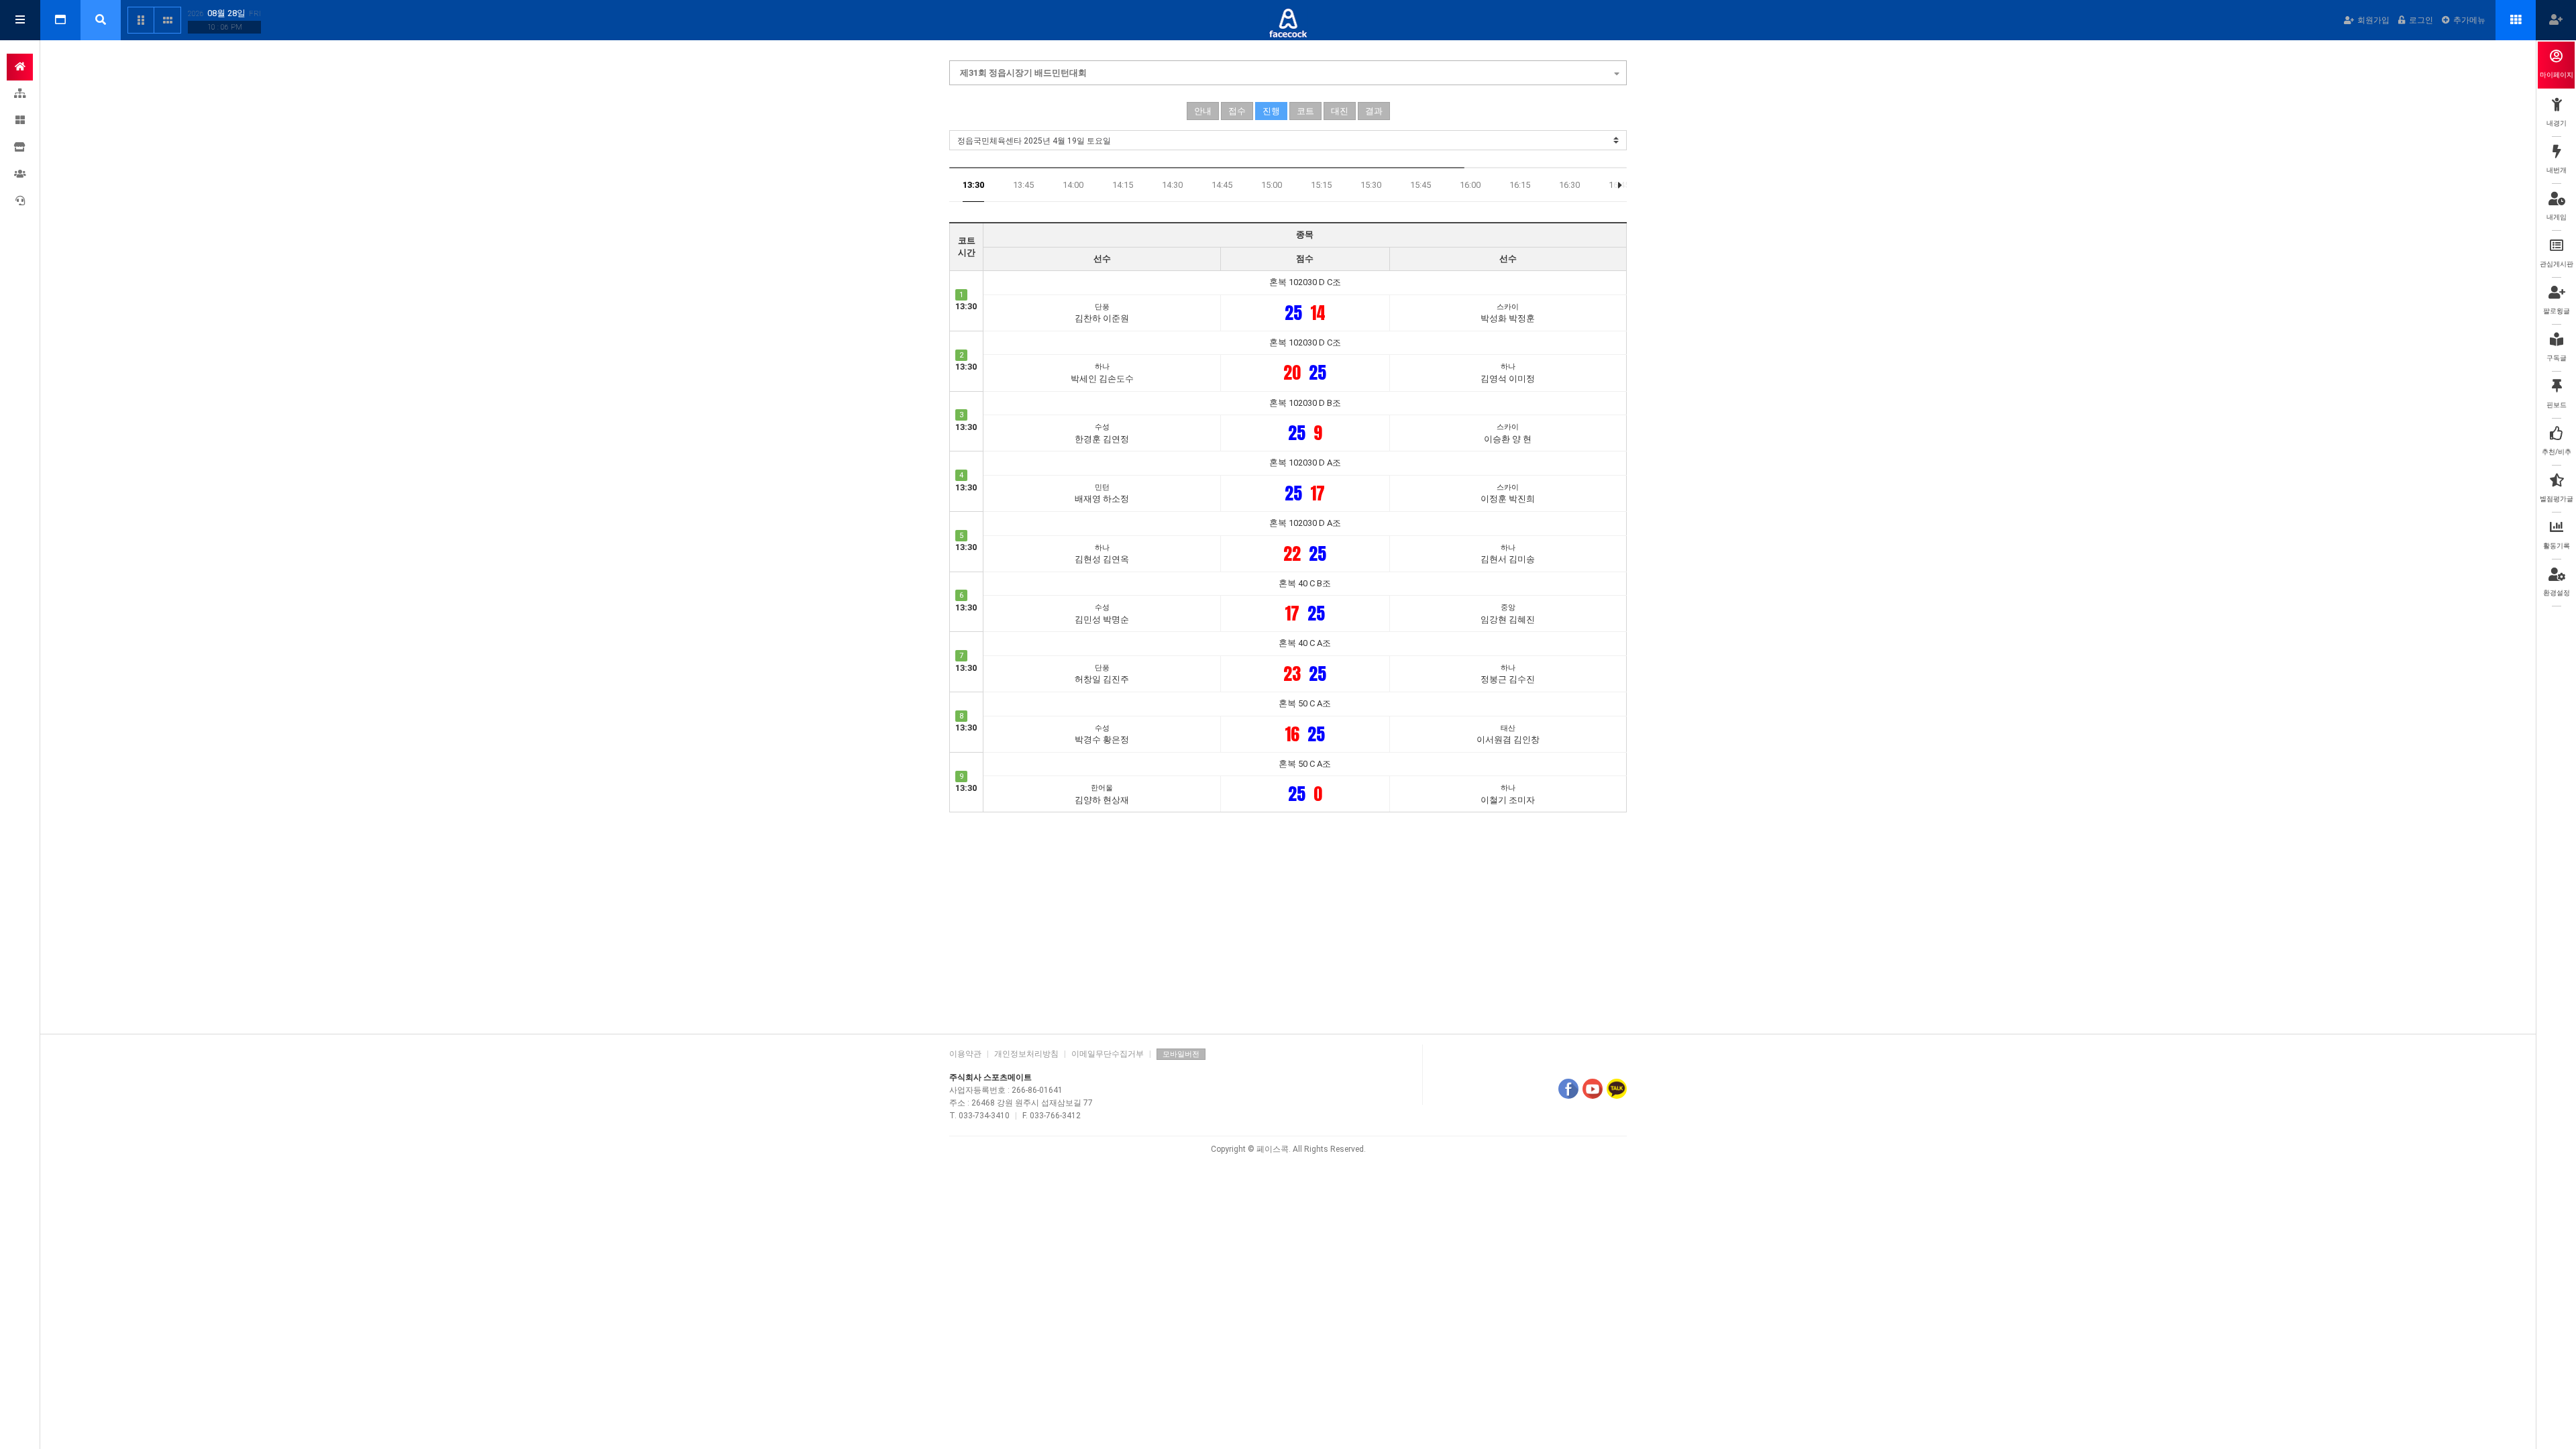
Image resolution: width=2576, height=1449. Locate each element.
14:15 (1123, 185)
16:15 (1520, 185)
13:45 (1023, 185)
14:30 (1172, 185)
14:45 (1222, 185)
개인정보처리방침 (1026, 1054)
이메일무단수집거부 (1108, 1054)
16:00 (1470, 185)
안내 (1203, 111)
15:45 (1420, 185)
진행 (1271, 111)
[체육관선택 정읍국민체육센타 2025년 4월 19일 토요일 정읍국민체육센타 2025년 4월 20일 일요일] (1288, 140)
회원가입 (2373, 20)
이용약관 (965, 1054)
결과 (1374, 111)
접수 (1237, 111)
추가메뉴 (2469, 20)
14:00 (1073, 185)
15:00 (1272, 185)
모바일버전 (1181, 1054)
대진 (1340, 111)
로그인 (2421, 20)
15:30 (1371, 185)
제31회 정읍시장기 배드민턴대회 (1023, 73)
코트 (1305, 111)
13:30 (973, 185)
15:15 (1321, 185)
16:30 (1569, 185)
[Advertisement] (1288, 920)
